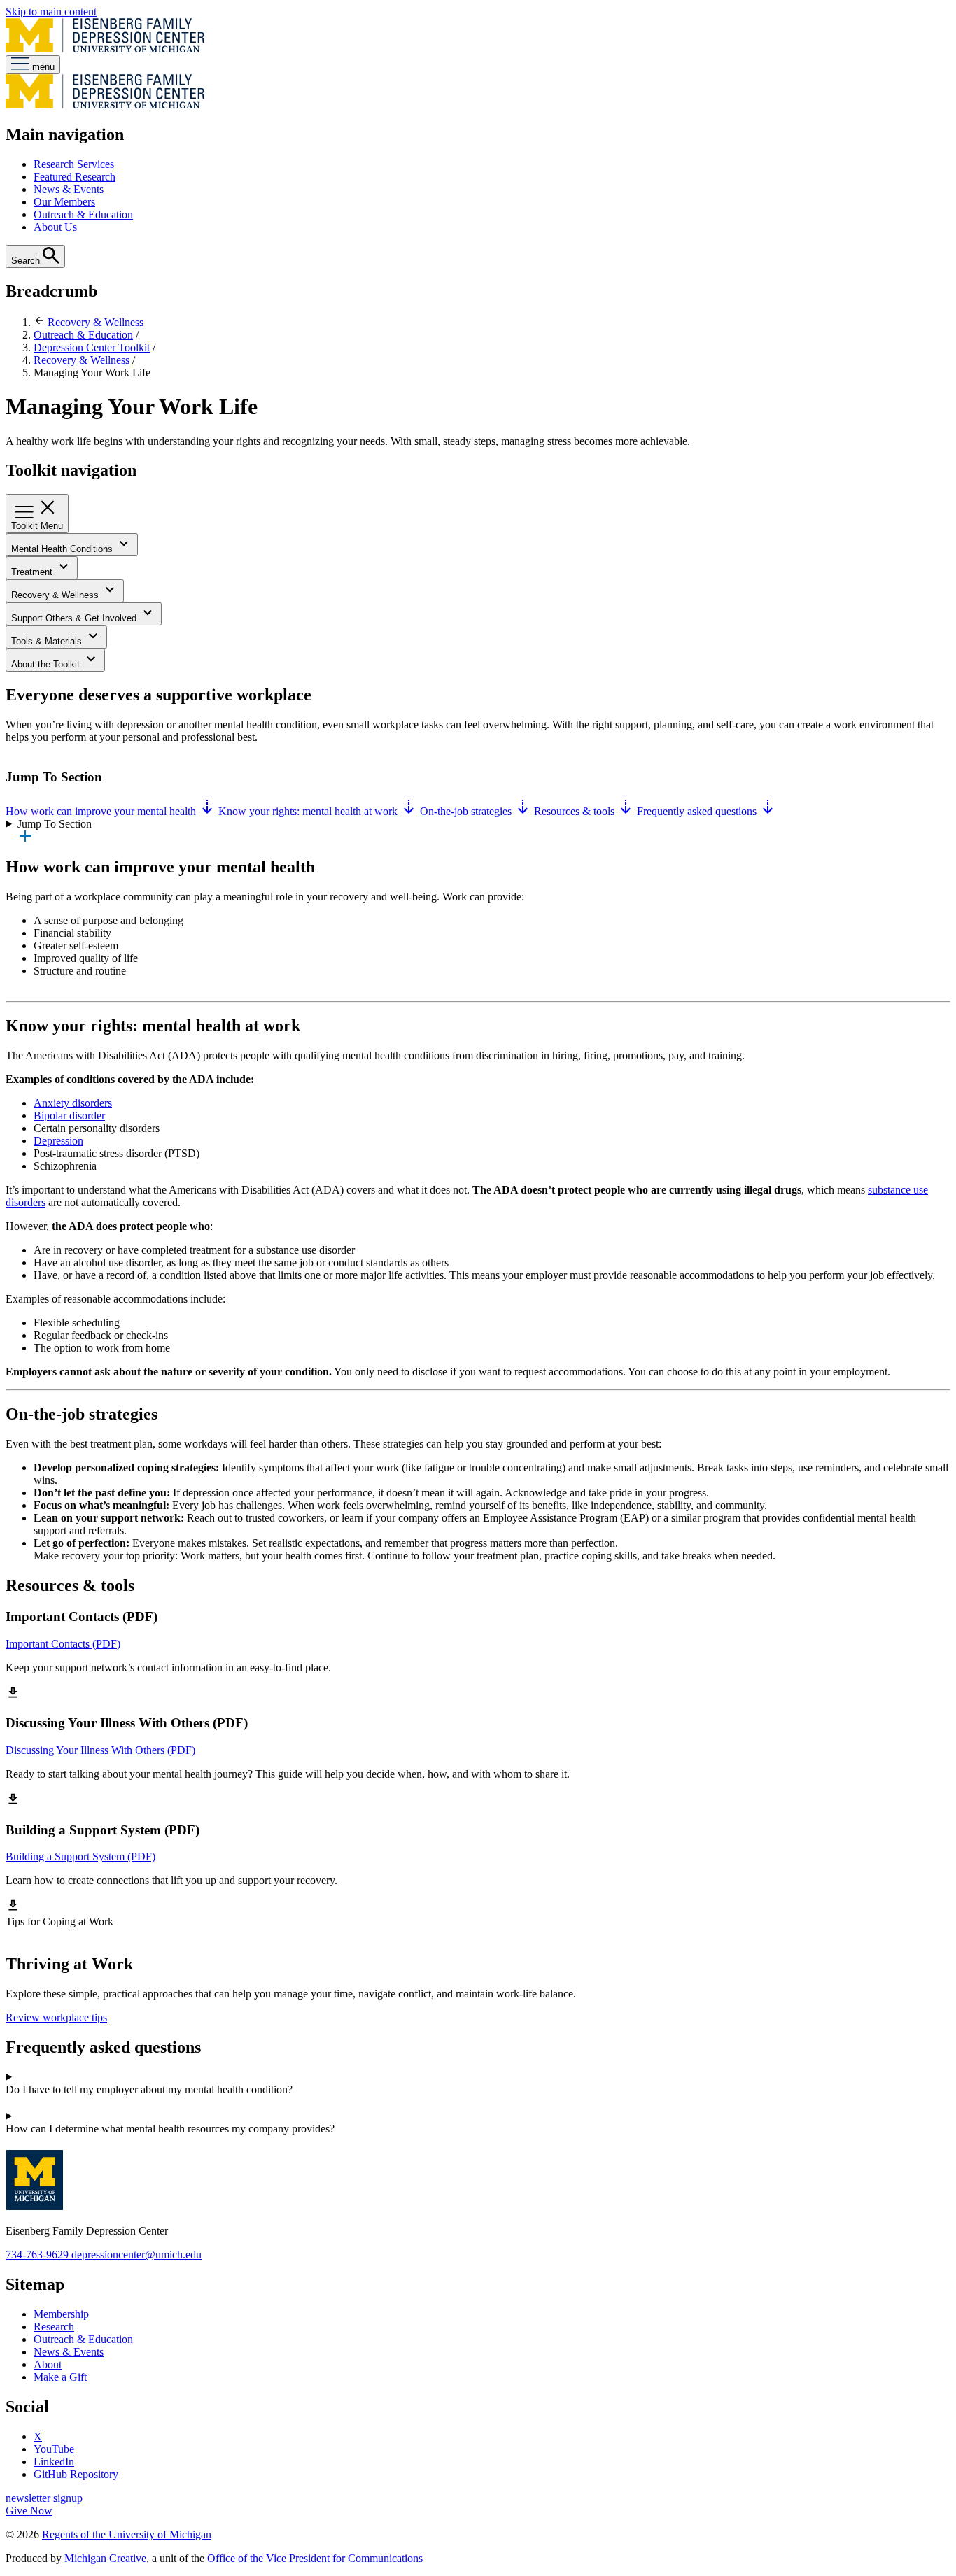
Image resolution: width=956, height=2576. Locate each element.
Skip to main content (51, 12)
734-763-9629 (38, 2255)
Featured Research (75, 177)
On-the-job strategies (467, 811)
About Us (55, 227)
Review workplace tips (56, 2017)
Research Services (74, 164)
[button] (478, 2090)
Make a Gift (60, 2377)
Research (54, 2327)
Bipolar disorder (69, 1116)
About (48, 2364)
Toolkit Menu (37, 526)
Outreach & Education (83, 214)
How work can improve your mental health (102, 811)
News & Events (69, 189)
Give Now (29, 2511)
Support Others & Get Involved (75, 618)
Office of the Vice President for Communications (315, 2558)
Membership (61, 2314)
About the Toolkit (47, 664)
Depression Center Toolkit (92, 347)
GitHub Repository (76, 2474)
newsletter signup (44, 2498)
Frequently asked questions (698, 811)
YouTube (54, 2449)
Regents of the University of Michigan (127, 2534)
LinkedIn (54, 2462)
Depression (58, 1141)
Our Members (64, 202)
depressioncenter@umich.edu (136, 2255)
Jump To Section (55, 824)
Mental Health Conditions (63, 549)
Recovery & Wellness (96, 322)
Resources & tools (576, 811)
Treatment (33, 572)
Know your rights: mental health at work (309, 811)
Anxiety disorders (73, 1103)
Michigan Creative (105, 2558)
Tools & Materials (48, 641)
